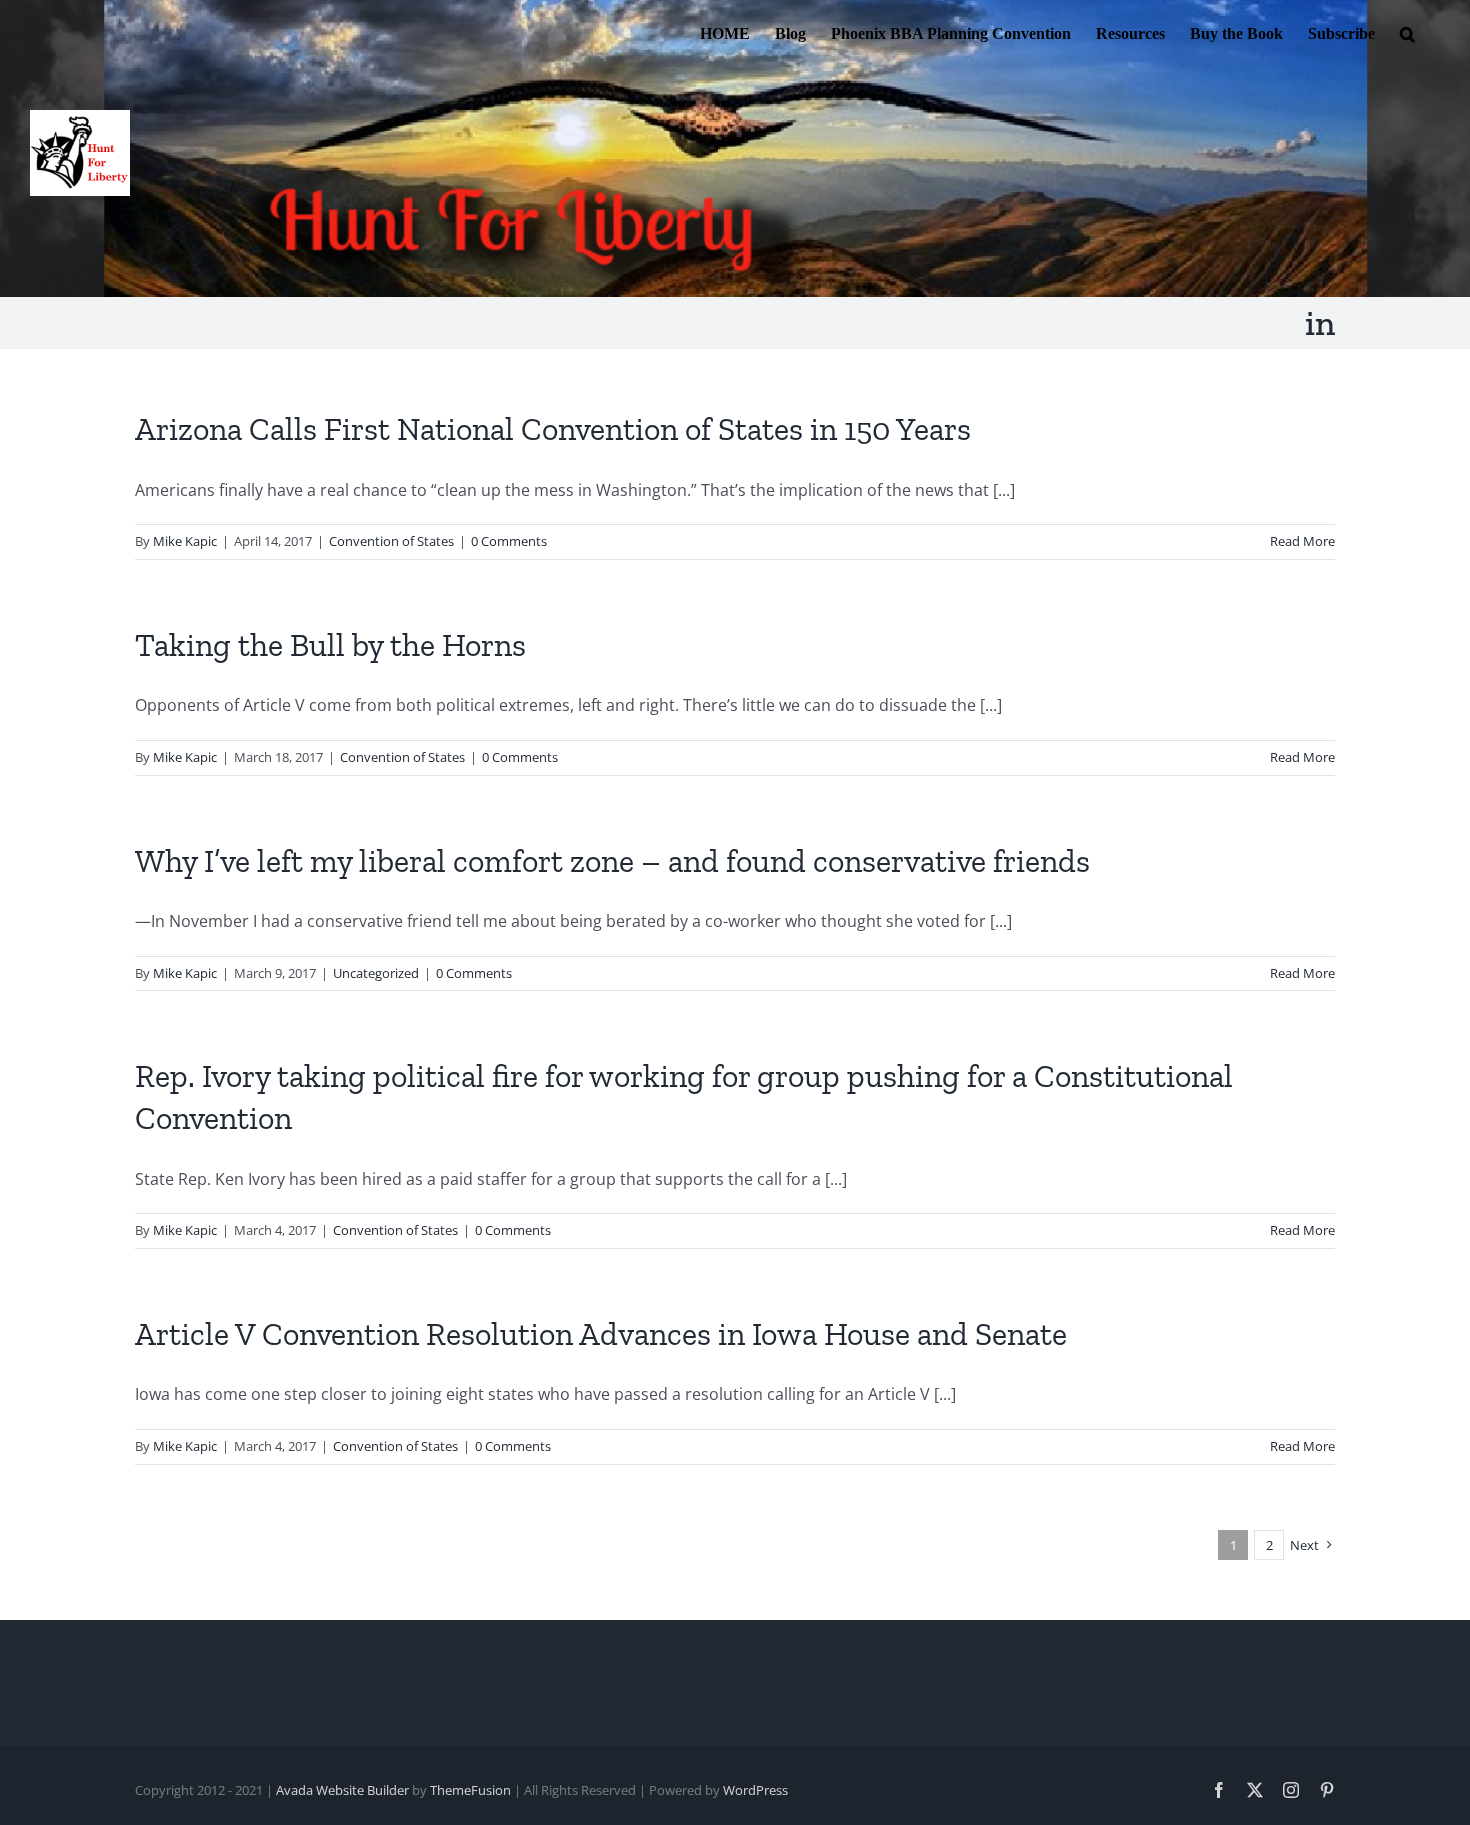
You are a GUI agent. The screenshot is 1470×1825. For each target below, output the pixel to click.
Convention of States (391, 541)
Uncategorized (376, 973)
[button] (1407, 32)
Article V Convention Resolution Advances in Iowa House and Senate (601, 1334)
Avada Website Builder (342, 1790)
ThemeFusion (470, 1790)
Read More (1302, 541)
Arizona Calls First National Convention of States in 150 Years (553, 429)
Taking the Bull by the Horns (330, 645)
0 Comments (509, 541)
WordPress (755, 1790)
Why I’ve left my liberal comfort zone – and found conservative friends (612, 861)
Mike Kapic (185, 541)
